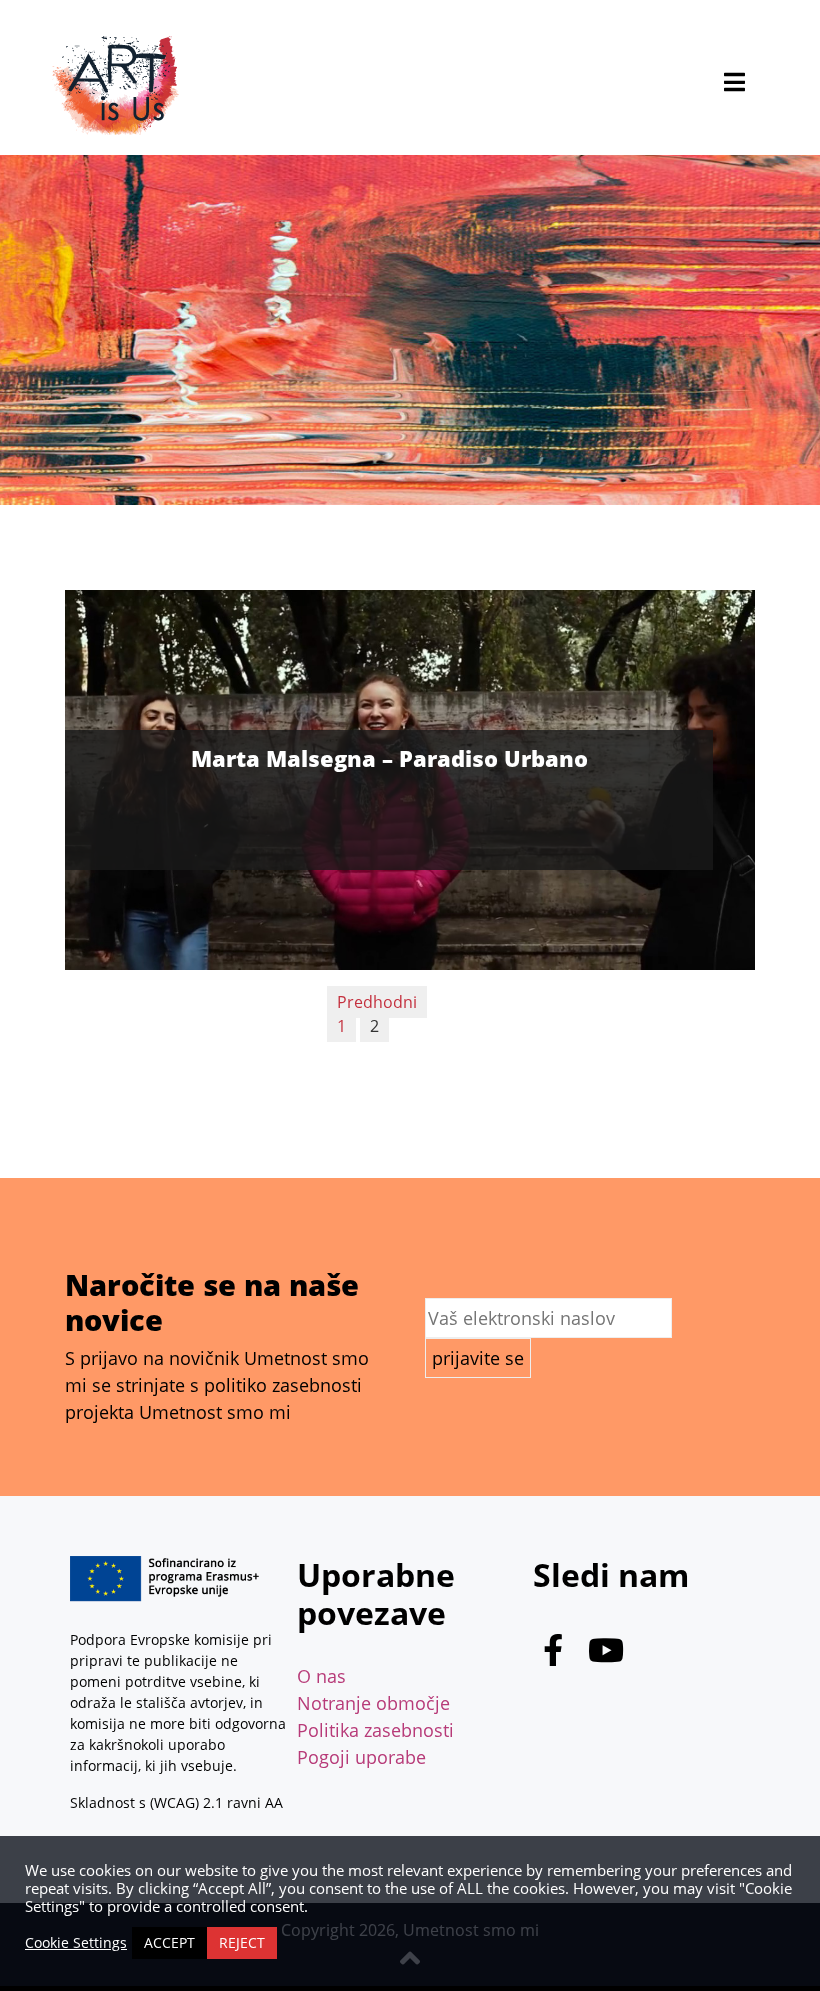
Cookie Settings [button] (76, 1943)
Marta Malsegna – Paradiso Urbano (389, 758)
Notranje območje (373, 1703)
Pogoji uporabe (361, 1757)
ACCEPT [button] (169, 1942)
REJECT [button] (242, 1942)
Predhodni (377, 1002)
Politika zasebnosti (375, 1730)
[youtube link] (606, 1655)
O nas (321, 1676)
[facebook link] (553, 1655)
